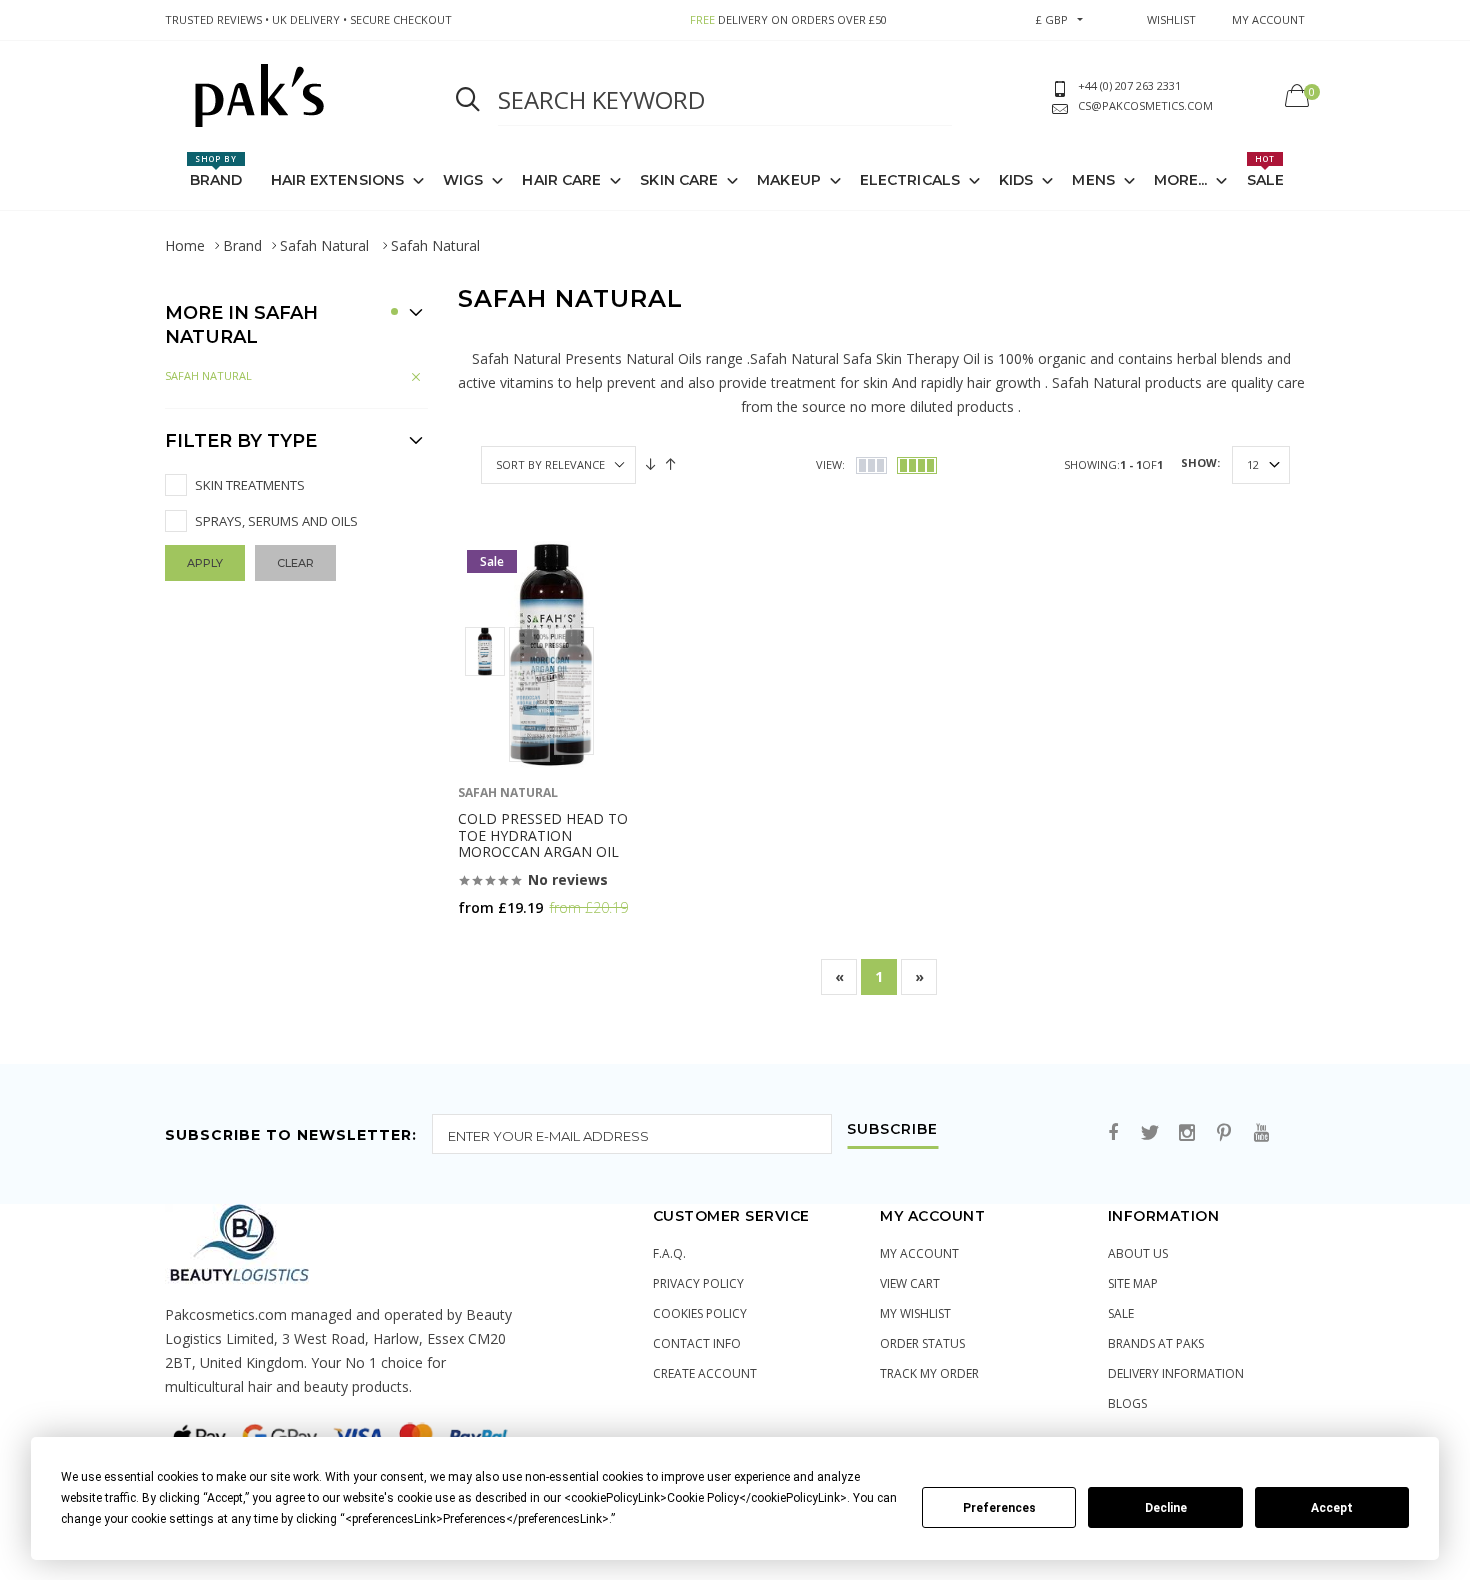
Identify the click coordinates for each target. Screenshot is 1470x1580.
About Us (1138, 1253)
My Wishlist (915, 1313)
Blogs (1127, 1403)
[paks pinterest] (1224, 1133)
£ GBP (1052, 19)
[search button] (468, 100)
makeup (789, 180)
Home (185, 245)
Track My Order (929, 1373)
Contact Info (697, 1343)
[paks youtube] (1261, 1133)
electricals (910, 180)
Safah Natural (326, 245)
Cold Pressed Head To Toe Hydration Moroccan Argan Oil (543, 835)
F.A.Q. (669, 1253)
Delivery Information (1176, 1373)
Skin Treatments (250, 485)
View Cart (910, 1283)
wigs (463, 180)
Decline (1166, 1508)
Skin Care (679, 180)
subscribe (892, 1130)
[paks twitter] (1150, 1133)
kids (1016, 180)
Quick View (510, 946)
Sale (1265, 171)
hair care (561, 180)
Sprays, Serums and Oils (276, 521)
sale (1121, 1313)
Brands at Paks (1156, 1343)
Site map (1133, 1283)
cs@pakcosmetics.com (1145, 105)
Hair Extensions (338, 180)
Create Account (705, 1373)
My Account (919, 1253)
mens (1093, 180)
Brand (216, 171)
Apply (205, 563)
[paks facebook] (1113, 1133)
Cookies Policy (700, 1313)
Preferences (999, 1508)
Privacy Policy (698, 1283)
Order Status (922, 1343)
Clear (295, 563)
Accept (1332, 1508)
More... (1181, 180)
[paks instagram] (1187, 1133)
